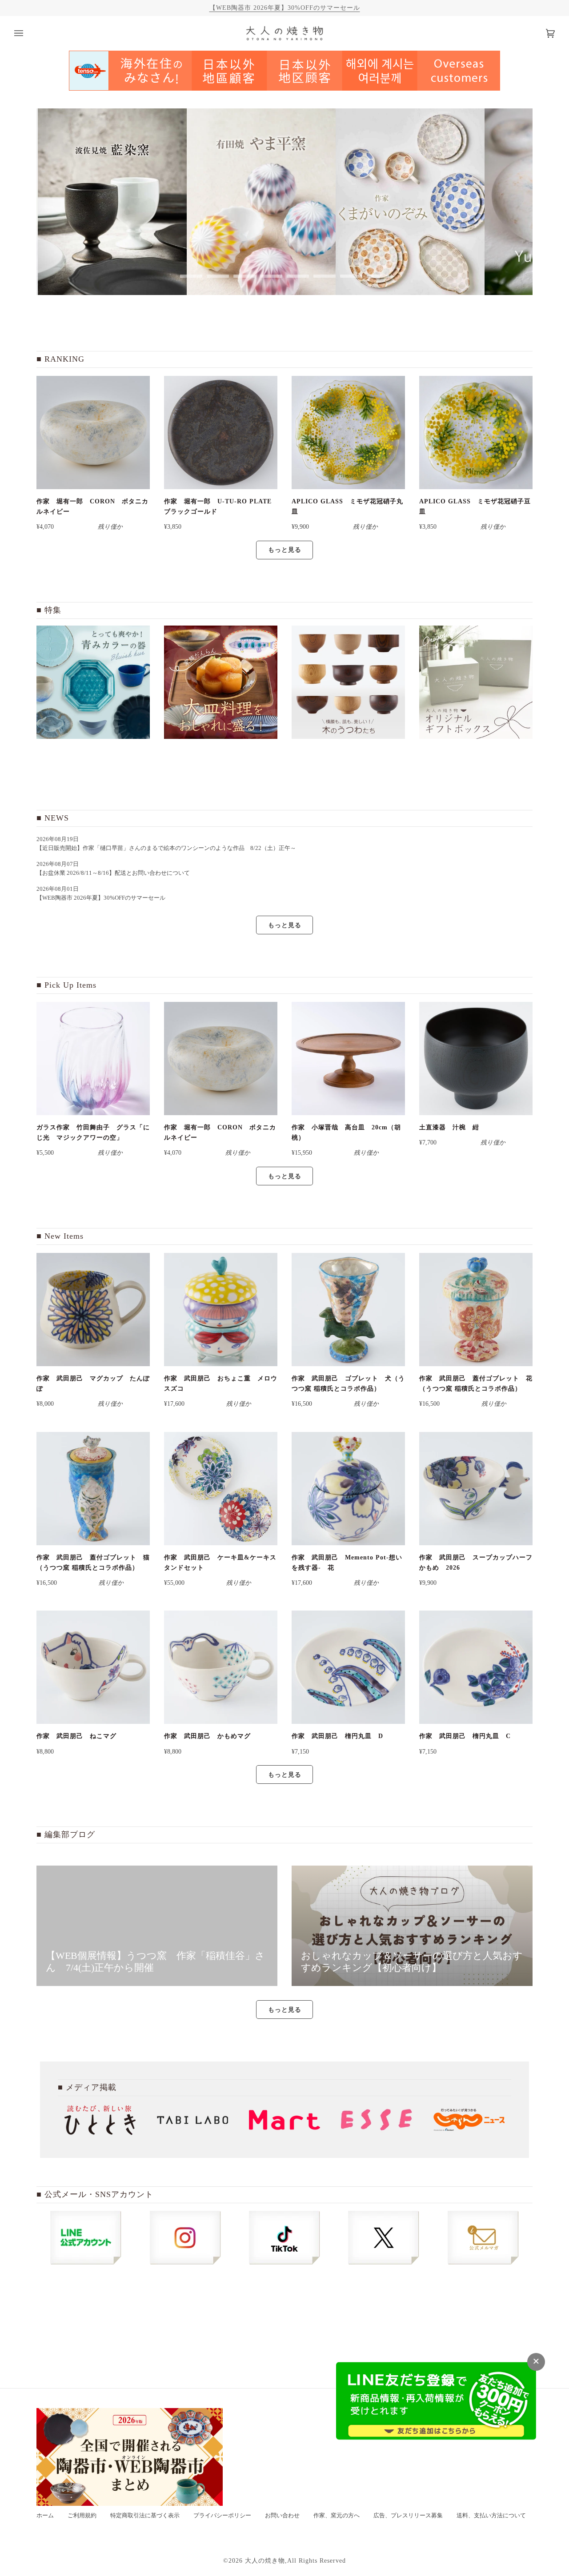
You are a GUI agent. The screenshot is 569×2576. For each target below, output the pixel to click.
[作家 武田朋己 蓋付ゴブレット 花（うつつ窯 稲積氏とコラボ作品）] (476, 1310)
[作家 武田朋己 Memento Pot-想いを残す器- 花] (348, 1489)
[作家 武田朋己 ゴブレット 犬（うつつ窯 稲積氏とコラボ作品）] (348, 1310)
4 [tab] (271, 276)
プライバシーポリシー (222, 2516)
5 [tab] (298, 276)
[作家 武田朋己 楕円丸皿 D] (348, 1667)
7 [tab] (351, 276)
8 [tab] (378, 276)
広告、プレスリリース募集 (408, 2516)
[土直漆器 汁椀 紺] (476, 1059)
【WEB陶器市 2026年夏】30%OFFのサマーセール (285, 8)
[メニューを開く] (28, 33)
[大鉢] (221, 682)
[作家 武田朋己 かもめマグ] (221, 1667)
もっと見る (285, 550)
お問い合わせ (282, 2516)
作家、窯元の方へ (337, 2516)
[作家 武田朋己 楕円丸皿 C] (476, 1667)
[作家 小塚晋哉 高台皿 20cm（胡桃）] (348, 1059)
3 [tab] (244, 276)
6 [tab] (325, 276)
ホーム (45, 2516)
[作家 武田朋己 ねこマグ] (93, 1667)
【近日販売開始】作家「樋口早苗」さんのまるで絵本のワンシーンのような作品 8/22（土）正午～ (169, 848)
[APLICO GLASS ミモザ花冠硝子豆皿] (476, 433)
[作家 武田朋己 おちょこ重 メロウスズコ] (221, 1310)
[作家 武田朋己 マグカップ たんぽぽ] (93, 1310)
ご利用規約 (82, 2516)
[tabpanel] (111, 202)
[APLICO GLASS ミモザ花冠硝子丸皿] (348, 433)
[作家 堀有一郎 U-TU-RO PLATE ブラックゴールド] (221, 433)
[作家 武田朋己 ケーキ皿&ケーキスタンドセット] (221, 1489)
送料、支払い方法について (491, 2516)
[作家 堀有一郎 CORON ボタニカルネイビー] (93, 433)
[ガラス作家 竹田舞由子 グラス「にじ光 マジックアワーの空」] (93, 1059)
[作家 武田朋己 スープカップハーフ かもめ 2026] (476, 1489)
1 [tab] (191, 276)
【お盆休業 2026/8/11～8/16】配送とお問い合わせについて (113, 873)
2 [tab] (218, 276)
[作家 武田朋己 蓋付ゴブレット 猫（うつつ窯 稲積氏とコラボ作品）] (93, 1489)
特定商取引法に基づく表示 (145, 2516)
